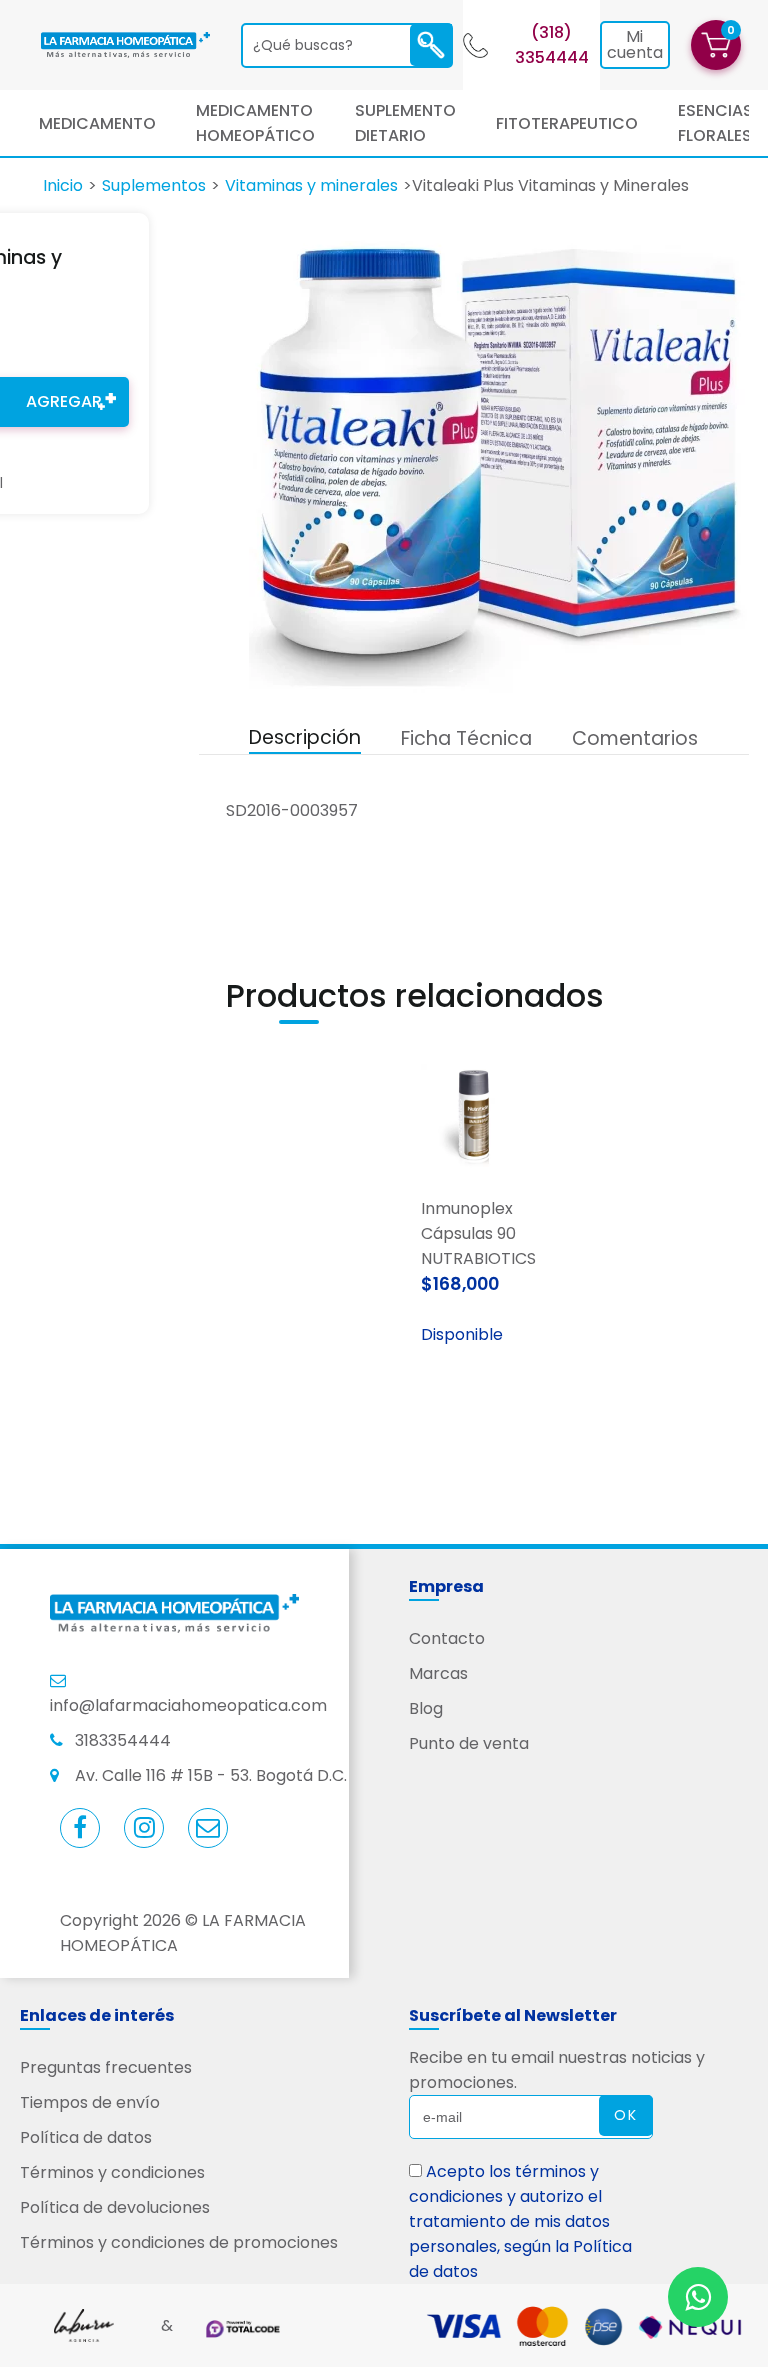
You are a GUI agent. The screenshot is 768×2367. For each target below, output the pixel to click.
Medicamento (97, 123)
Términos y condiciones (112, 2172)
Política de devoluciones (115, 2207)
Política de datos (86, 2137)
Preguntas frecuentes (106, 2067)
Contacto (447, 1638)
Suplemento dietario (405, 123)
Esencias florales (715, 123)
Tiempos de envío (90, 2102)
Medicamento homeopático (255, 123)
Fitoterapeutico (567, 123)
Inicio (63, 185)
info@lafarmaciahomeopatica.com (188, 1705)
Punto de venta (469, 1743)
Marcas (438, 1673)
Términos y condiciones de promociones (179, 2242)
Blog (426, 1708)
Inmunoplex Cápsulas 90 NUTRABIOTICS (474, 1233)
